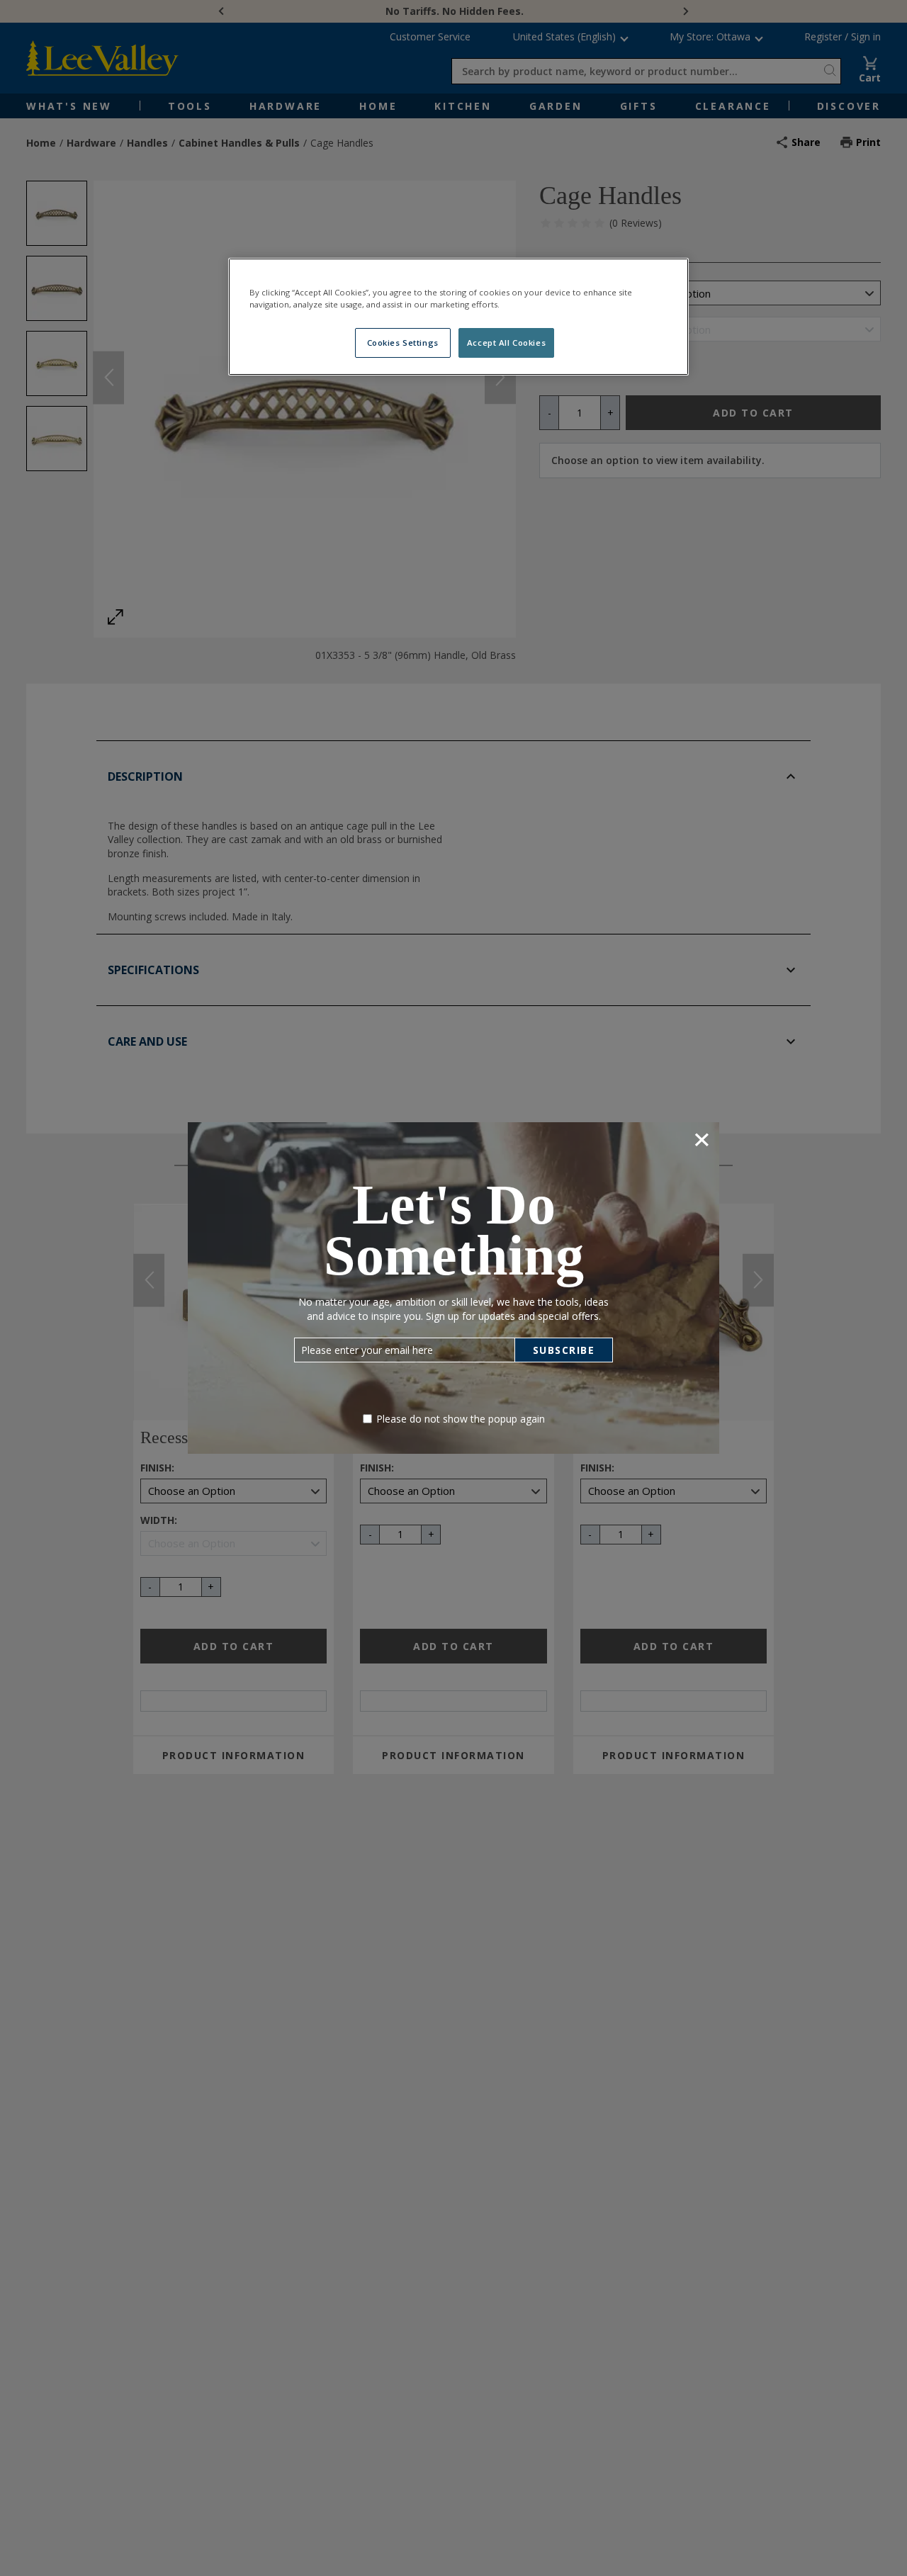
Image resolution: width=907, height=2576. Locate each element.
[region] (458, 317)
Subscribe (564, 1350)
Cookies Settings (403, 343)
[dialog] (453, 1288)
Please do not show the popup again (461, 1419)
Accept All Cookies (506, 343)
